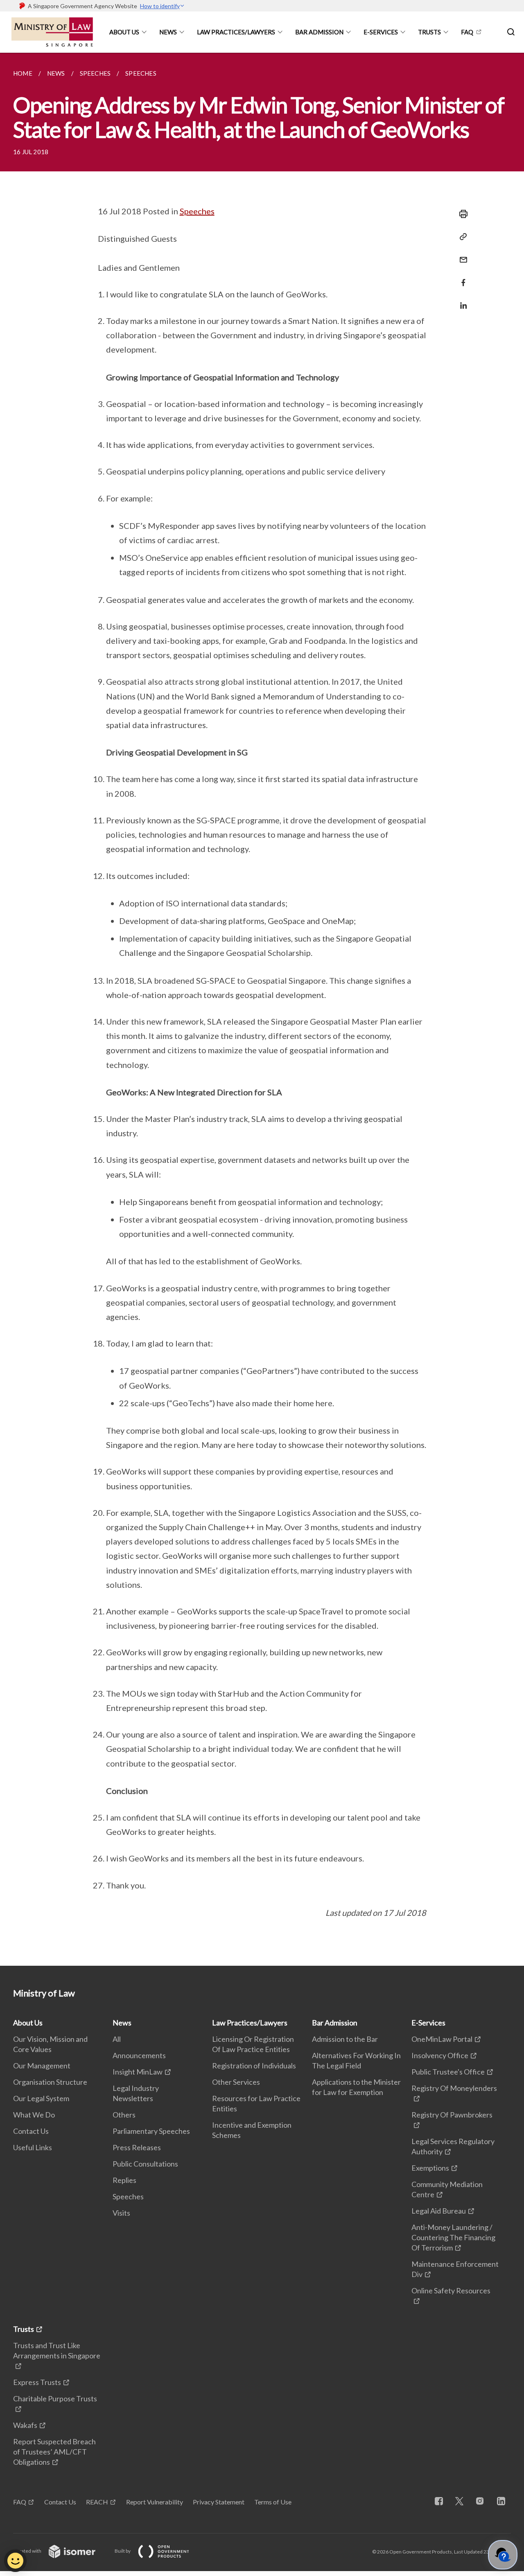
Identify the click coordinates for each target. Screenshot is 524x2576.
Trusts (429, 32)
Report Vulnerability (155, 2502)
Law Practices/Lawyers (236, 32)
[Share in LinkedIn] (461, 300)
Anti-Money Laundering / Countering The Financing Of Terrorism (453, 2237)
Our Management (42, 2066)
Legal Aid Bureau (439, 2211)
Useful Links (33, 2147)
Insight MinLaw (138, 2072)
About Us (124, 32)
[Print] (461, 214)
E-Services (381, 32)
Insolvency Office (440, 2055)
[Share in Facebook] (461, 278)
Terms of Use (273, 2502)
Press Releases (137, 2147)
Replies (124, 2180)
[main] (262, 1009)
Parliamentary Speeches (151, 2131)
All (117, 2039)
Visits (121, 2213)
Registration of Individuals (254, 2066)
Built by (123, 2551)
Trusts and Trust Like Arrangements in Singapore (57, 2350)
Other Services (236, 2082)
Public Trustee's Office (448, 2072)
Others (124, 2115)
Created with (28, 2551)
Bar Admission (319, 32)
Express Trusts (37, 2382)
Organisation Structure (50, 2082)
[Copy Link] (461, 237)
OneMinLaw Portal (442, 2039)
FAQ (467, 32)
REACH (97, 2502)
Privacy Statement (219, 2502)
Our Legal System (41, 2098)
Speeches (197, 211)
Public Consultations (145, 2164)
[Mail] (461, 255)
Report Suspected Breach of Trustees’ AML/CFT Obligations (54, 2452)
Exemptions (430, 2168)
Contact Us (31, 2131)
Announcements (139, 2055)
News (168, 32)
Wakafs (25, 2425)
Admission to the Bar (345, 2039)
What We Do (34, 2115)
